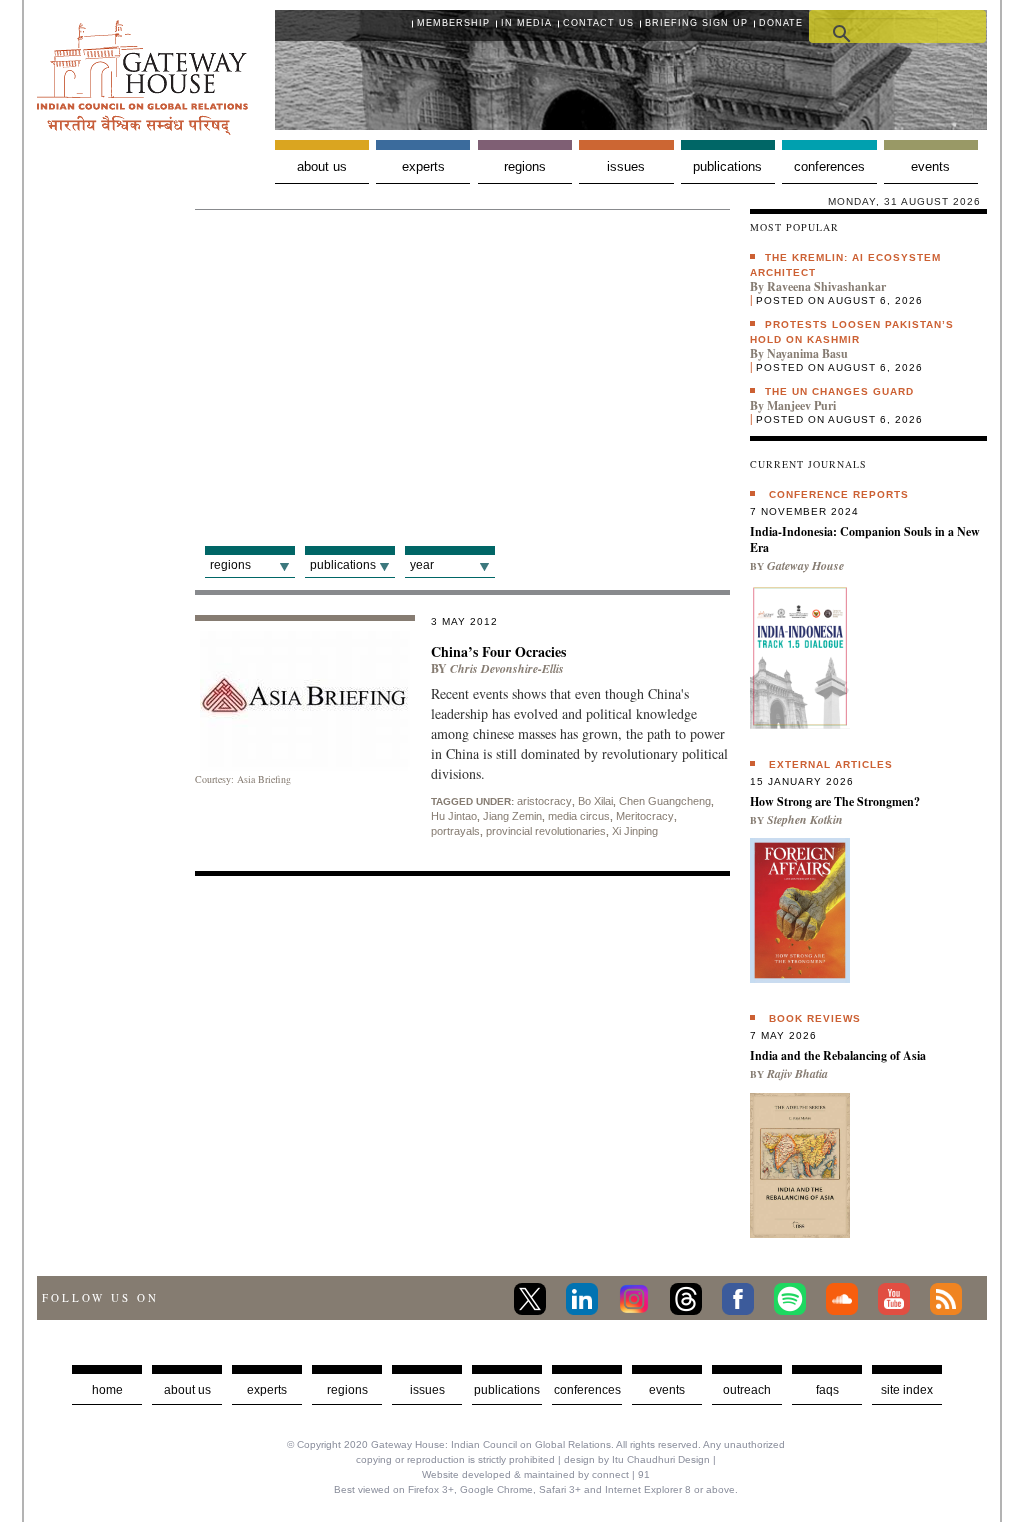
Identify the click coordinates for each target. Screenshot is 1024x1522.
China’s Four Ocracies (498, 651)
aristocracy (544, 801)
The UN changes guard (839, 391)
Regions (525, 166)
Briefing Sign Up (696, 23)
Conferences (829, 166)
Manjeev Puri (801, 405)
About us (322, 166)
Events (930, 166)
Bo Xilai (595, 801)
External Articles (831, 764)
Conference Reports (839, 494)
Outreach (747, 1390)
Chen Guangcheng (665, 801)
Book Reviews (815, 1018)
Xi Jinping (635, 831)
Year (422, 565)
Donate (781, 23)
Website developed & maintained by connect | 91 (536, 1474)
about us (187, 1390)
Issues (626, 166)
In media (526, 23)
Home (107, 1390)
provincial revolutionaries (546, 831)
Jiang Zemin (512, 816)
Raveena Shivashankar (826, 286)
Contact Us (598, 23)
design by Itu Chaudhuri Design (637, 1459)
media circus (579, 816)
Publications (727, 166)
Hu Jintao (454, 816)
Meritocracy (645, 816)
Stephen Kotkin (805, 819)
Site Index (907, 1390)
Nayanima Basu (807, 353)
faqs (827, 1390)
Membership (453, 23)
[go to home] (142, 129)
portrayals (455, 831)
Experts (423, 166)
